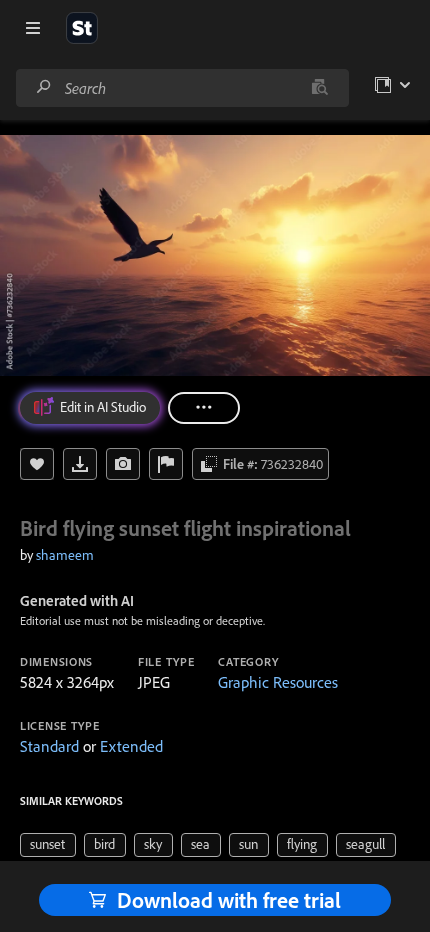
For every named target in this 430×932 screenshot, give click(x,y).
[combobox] (182, 88)
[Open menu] (33, 28)
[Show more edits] (204, 408)
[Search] (44, 87)
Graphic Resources (278, 682)
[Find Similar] (123, 464)
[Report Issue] (166, 464)
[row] (48, 845)
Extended (131, 746)
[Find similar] (319, 88)
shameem (65, 555)
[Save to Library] (37, 464)
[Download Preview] (80, 464)
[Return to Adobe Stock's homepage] (82, 28)
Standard (49, 746)
